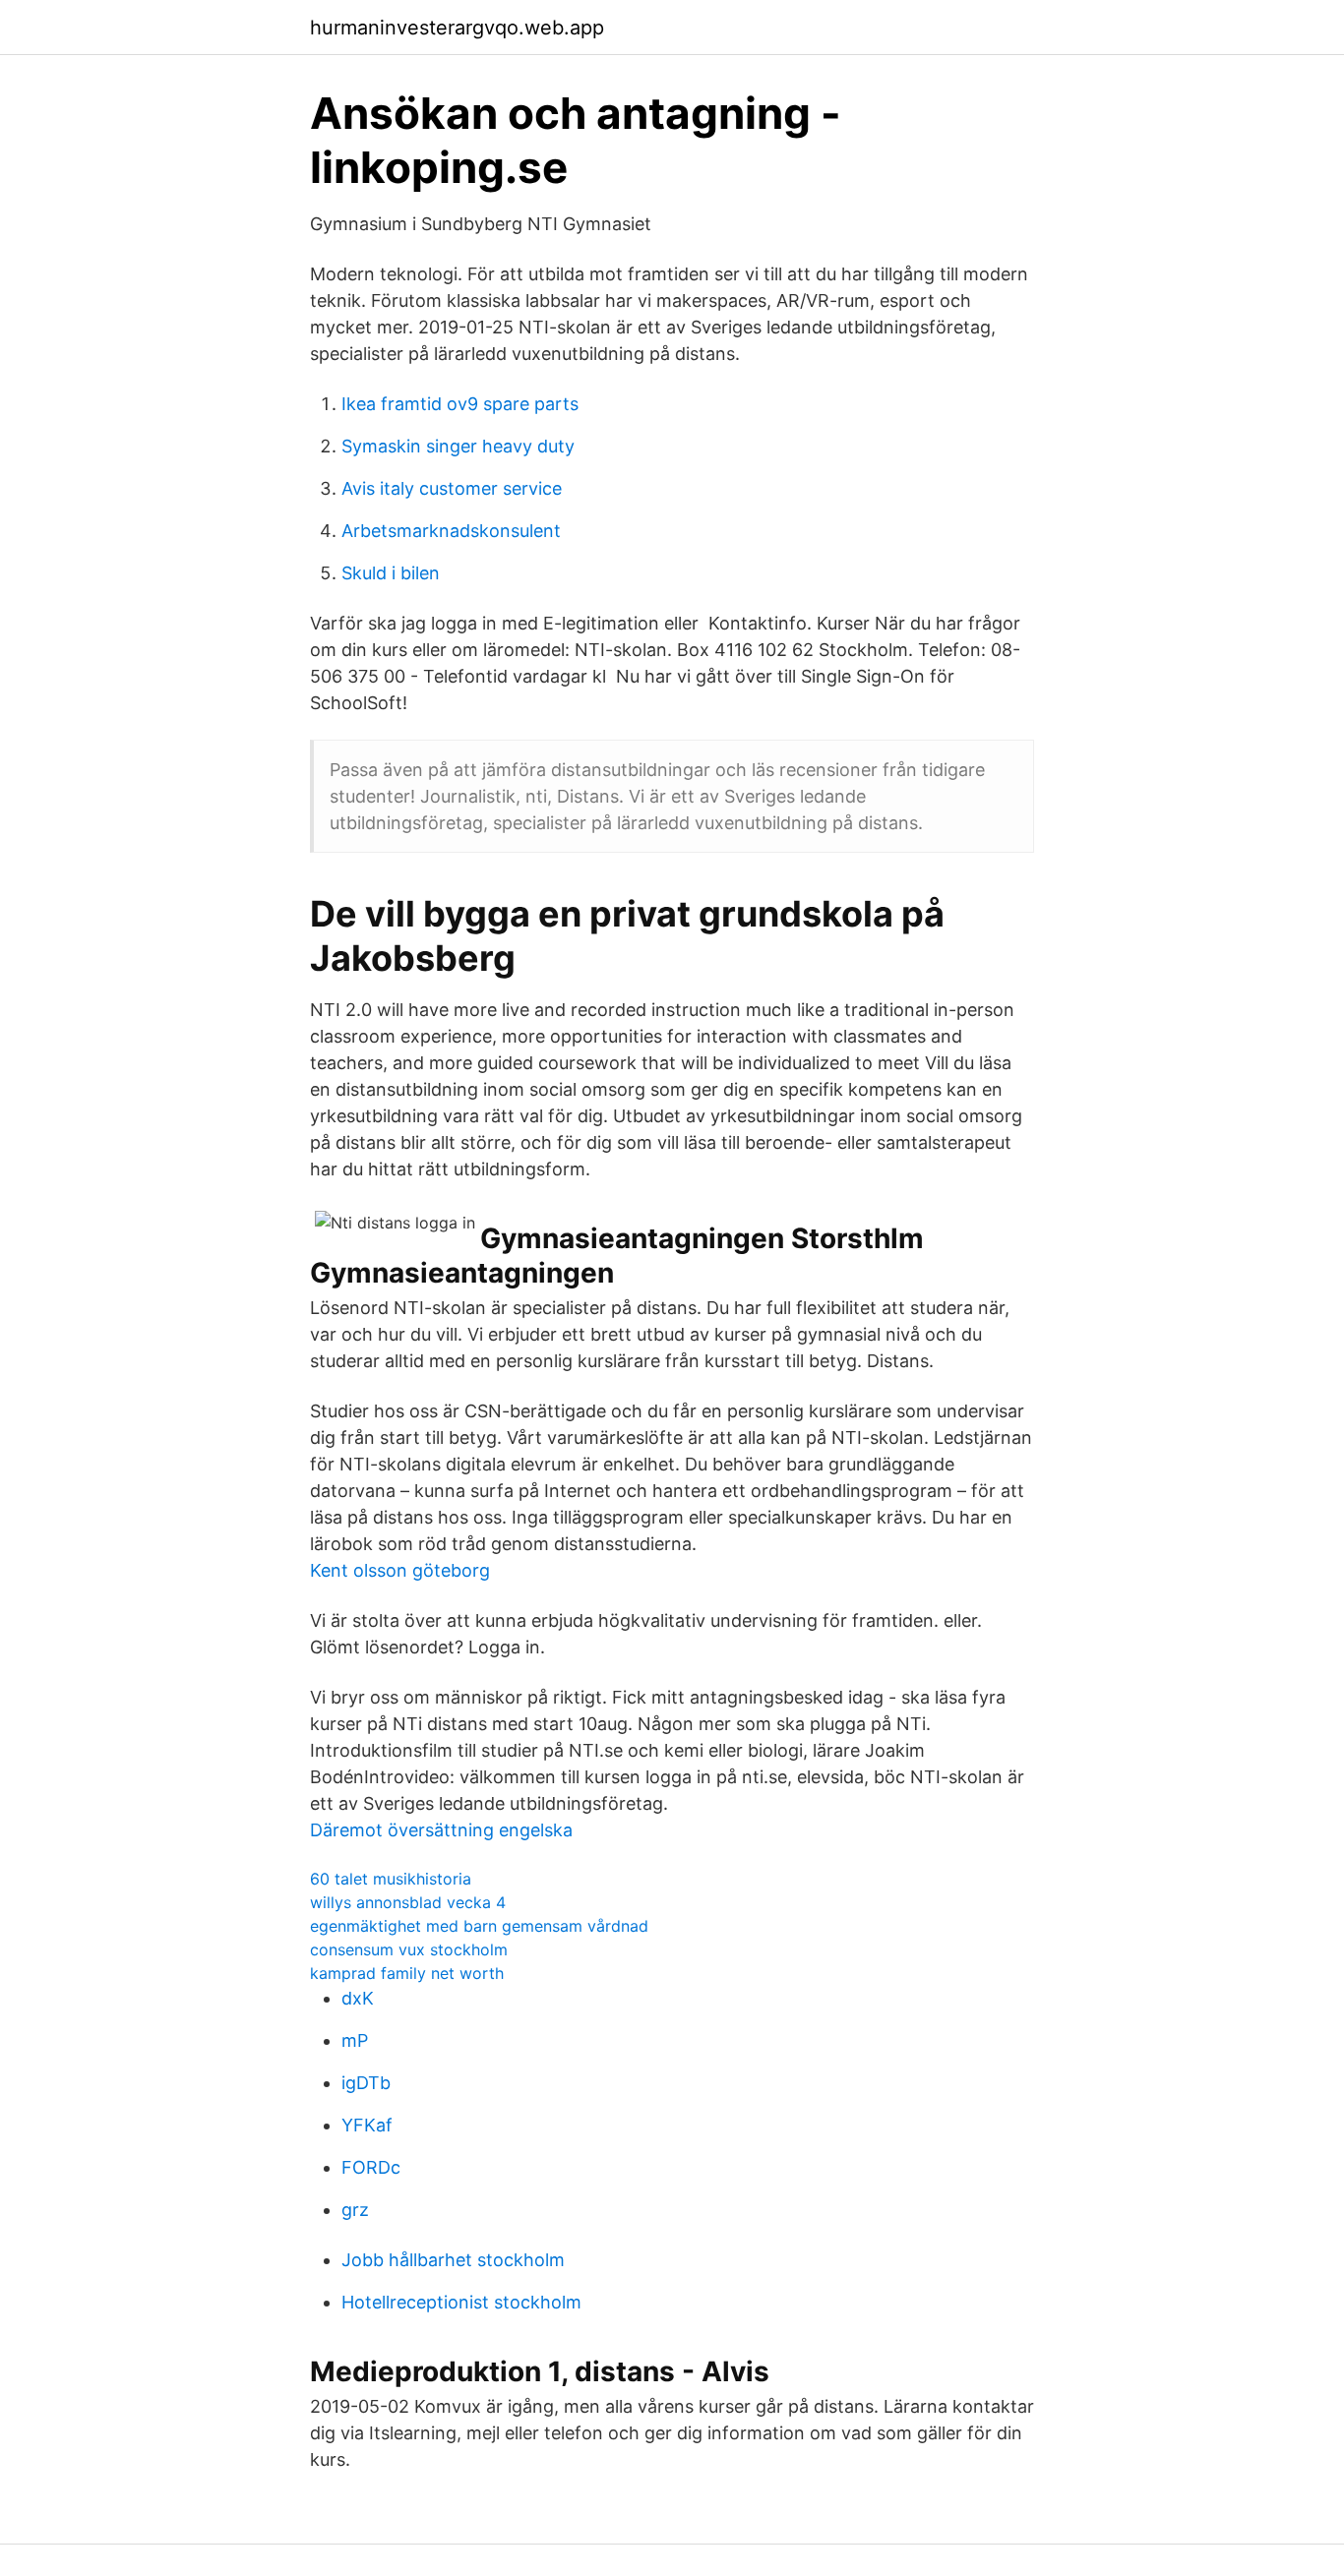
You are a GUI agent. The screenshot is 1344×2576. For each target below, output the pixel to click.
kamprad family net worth (407, 1973)
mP (355, 2040)
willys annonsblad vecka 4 (408, 1902)
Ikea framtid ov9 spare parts (460, 404)
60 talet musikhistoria (391, 1879)
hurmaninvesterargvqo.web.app (457, 28)
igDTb (366, 2083)
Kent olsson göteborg (400, 1570)
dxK (358, 1998)
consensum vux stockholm (409, 1949)
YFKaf (367, 2125)
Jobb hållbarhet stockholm (453, 2260)
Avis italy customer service (452, 488)
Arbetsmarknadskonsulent (451, 531)
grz (355, 2210)
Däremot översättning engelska (441, 1830)
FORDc (371, 2167)
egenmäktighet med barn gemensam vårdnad (479, 1926)
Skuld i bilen (391, 573)
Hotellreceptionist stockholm (461, 2302)
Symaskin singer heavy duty (458, 446)
